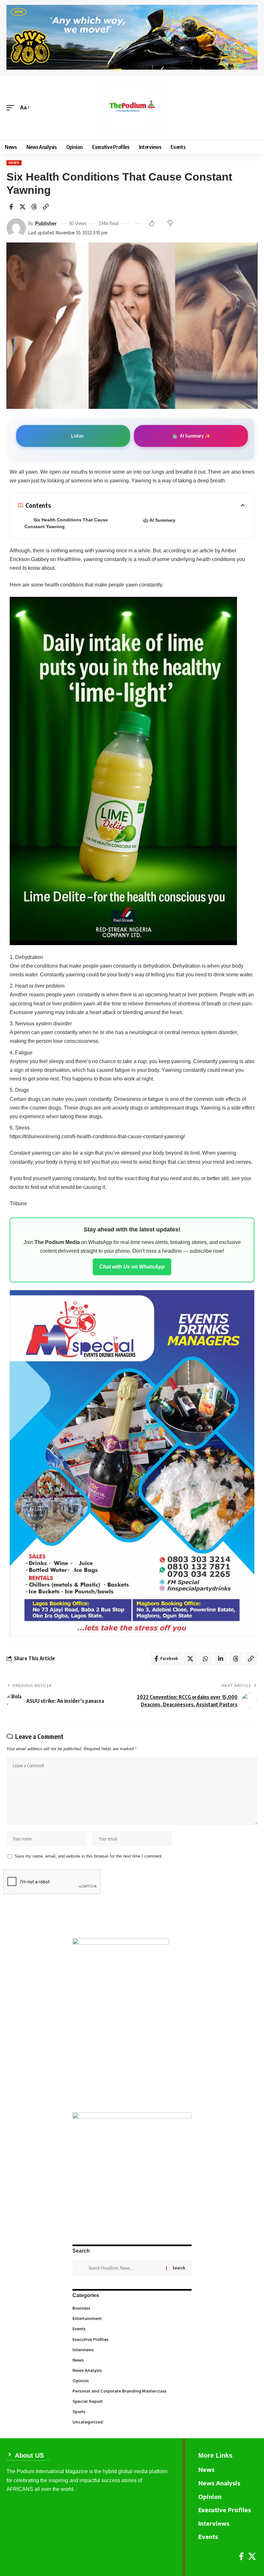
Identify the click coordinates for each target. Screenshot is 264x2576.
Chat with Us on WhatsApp (132, 1267)
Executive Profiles (132, 2339)
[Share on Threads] (34, 207)
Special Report (132, 2401)
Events (132, 2328)
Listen (73, 436)
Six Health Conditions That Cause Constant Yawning (66, 523)
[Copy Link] (46, 207)
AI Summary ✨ (191, 436)
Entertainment (132, 2318)
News (14, 163)
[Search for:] (125, 2268)
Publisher (46, 223)
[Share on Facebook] (11, 207)
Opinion (132, 2380)
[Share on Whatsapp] (205, 1659)
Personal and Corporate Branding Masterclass (131, 2391)
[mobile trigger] (12, 108)
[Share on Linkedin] (221, 1659)
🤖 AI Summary (159, 520)
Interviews (132, 2349)
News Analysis (132, 2370)
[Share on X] (23, 207)
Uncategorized (132, 2422)
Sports (132, 2411)
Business (131, 2308)
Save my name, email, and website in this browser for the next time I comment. (89, 1856)
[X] (252, 2556)
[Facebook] (241, 2556)
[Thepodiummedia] (132, 108)
